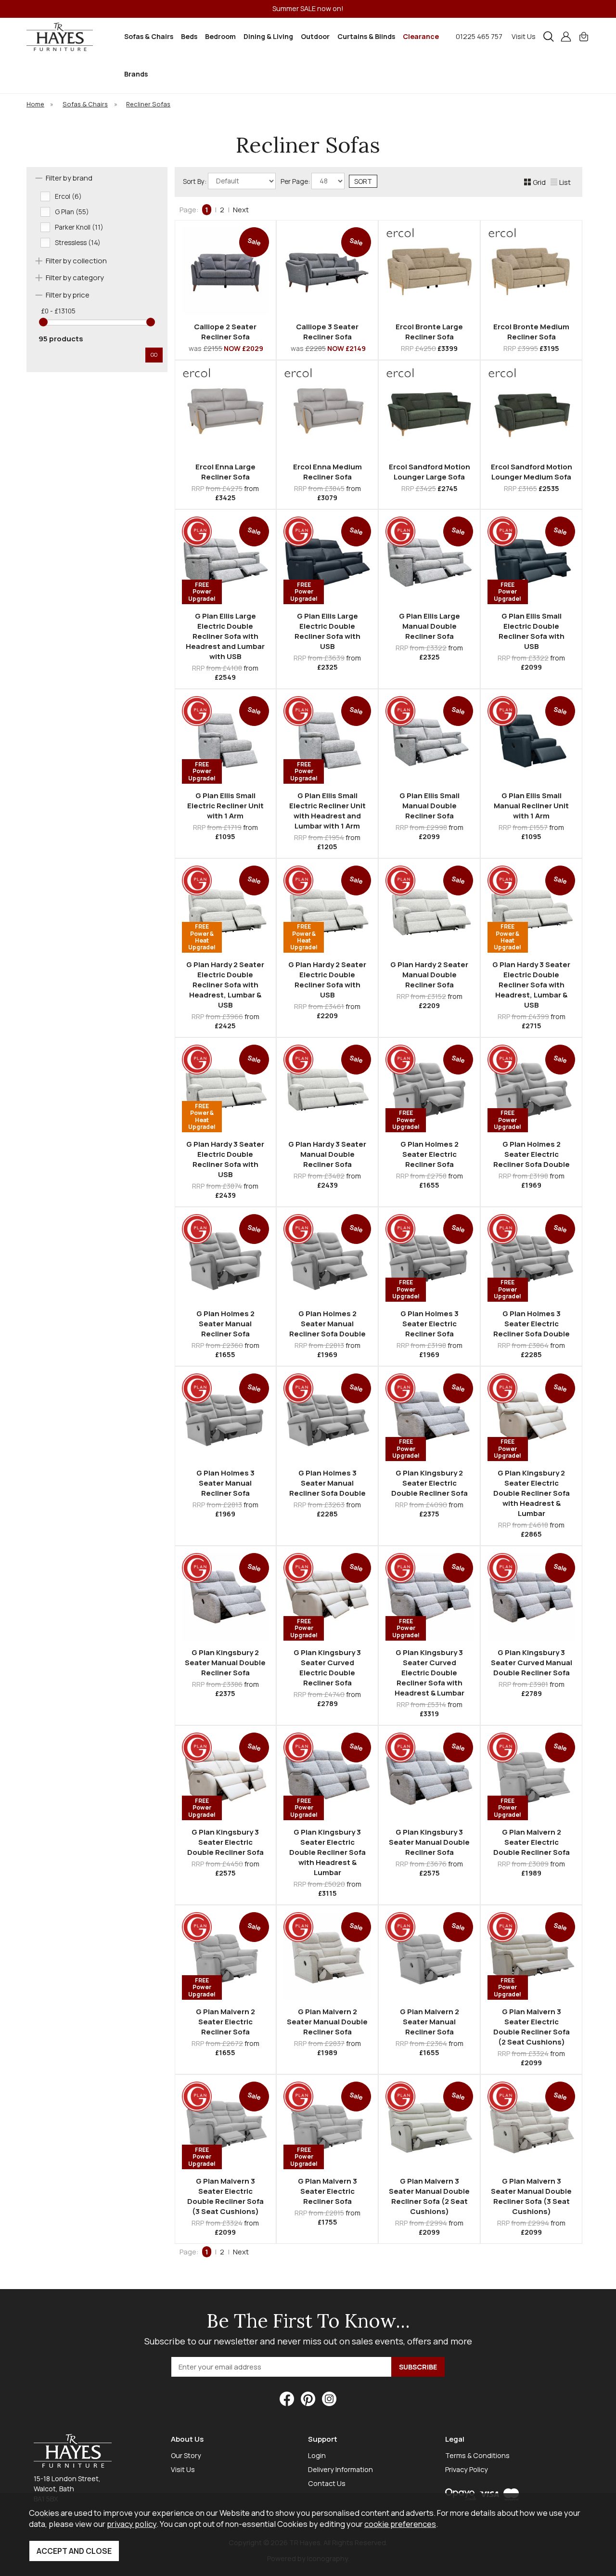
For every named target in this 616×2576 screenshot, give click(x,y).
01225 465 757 (479, 36)
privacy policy (132, 2524)
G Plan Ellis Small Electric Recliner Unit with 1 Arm (225, 806)
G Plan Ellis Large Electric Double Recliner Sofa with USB (327, 631)
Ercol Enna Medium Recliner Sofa (327, 472)
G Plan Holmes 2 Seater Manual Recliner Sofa (225, 1324)
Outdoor (315, 36)
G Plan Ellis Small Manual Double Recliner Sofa (430, 806)
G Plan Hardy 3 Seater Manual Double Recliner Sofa (327, 1154)
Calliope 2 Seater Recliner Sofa (225, 332)
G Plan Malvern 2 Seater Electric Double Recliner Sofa (532, 1842)
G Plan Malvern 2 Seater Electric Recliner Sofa (225, 2022)
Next (241, 210)
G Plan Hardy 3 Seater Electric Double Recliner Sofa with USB (225, 1159)
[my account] (566, 37)
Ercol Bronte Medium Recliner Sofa (531, 332)
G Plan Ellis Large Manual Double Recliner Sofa (430, 626)
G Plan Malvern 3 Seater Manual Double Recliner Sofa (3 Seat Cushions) (531, 2196)
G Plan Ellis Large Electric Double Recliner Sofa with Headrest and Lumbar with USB (225, 636)
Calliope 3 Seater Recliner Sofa (327, 332)
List (565, 182)
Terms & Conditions (477, 2455)
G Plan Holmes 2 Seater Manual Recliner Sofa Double (327, 1324)
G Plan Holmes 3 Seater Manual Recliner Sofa (225, 1483)
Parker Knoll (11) (79, 227)
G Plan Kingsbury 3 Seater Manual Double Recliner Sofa (429, 1842)
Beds (189, 36)
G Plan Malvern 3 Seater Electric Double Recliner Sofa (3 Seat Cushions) (225, 2196)
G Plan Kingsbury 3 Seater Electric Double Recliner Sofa (225, 1842)
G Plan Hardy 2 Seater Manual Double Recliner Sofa (429, 975)
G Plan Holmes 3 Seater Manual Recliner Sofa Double (327, 1483)
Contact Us (327, 2483)
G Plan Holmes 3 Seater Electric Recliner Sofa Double (532, 1324)
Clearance (421, 36)
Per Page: (296, 181)
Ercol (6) (68, 196)
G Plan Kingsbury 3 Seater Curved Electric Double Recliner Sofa (327, 1668)
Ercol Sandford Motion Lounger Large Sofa (430, 472)
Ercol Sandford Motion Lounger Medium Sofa (532, 472)
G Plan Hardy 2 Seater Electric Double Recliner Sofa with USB (327, 980)
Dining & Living (268, 36)
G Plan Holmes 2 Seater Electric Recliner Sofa (430, 1154)
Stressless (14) (78, 243)
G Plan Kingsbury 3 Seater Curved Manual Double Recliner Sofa (532, 1663)
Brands (136, 74)
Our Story (186, 2455)
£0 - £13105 (58, 311)
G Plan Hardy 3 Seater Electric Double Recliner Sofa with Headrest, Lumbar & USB (531, 985)
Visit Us (524, 36)
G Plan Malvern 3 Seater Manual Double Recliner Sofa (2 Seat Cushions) (429, 2196)
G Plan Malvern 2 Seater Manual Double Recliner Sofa (327, 2022)
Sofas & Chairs (149, 36)
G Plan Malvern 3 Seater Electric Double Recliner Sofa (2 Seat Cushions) (532, 2027)
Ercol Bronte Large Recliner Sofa (429, 332)
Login (317, 2455)
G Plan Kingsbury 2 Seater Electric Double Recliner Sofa (430, 1483)
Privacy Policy (467, 2469)
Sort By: (195, 181)
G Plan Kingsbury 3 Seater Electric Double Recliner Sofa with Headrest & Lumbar (327, 1852)
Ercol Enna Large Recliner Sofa (225, 472)
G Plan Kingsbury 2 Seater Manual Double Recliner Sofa (225, 1663)
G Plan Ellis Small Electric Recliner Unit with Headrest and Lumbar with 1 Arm (327, 811)
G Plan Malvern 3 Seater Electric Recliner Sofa (327, 2191)
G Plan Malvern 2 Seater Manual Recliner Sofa (430, 2022)
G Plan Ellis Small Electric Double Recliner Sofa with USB (532, 631)
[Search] (549, 37)
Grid (539, 182)
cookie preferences (400, 2524)
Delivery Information (340, 2469)
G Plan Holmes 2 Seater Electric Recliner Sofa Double (532, 1154)
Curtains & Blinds (366, 36)
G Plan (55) (72, 212)
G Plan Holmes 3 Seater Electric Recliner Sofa (430, 1324)
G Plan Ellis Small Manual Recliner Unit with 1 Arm (531, 806)
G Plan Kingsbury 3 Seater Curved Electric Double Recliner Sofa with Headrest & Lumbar (430, 1673)
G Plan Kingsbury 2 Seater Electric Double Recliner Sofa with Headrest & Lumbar (532, 1493)
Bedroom (220, 36)
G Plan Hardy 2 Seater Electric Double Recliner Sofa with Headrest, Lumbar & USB (225, 985)
